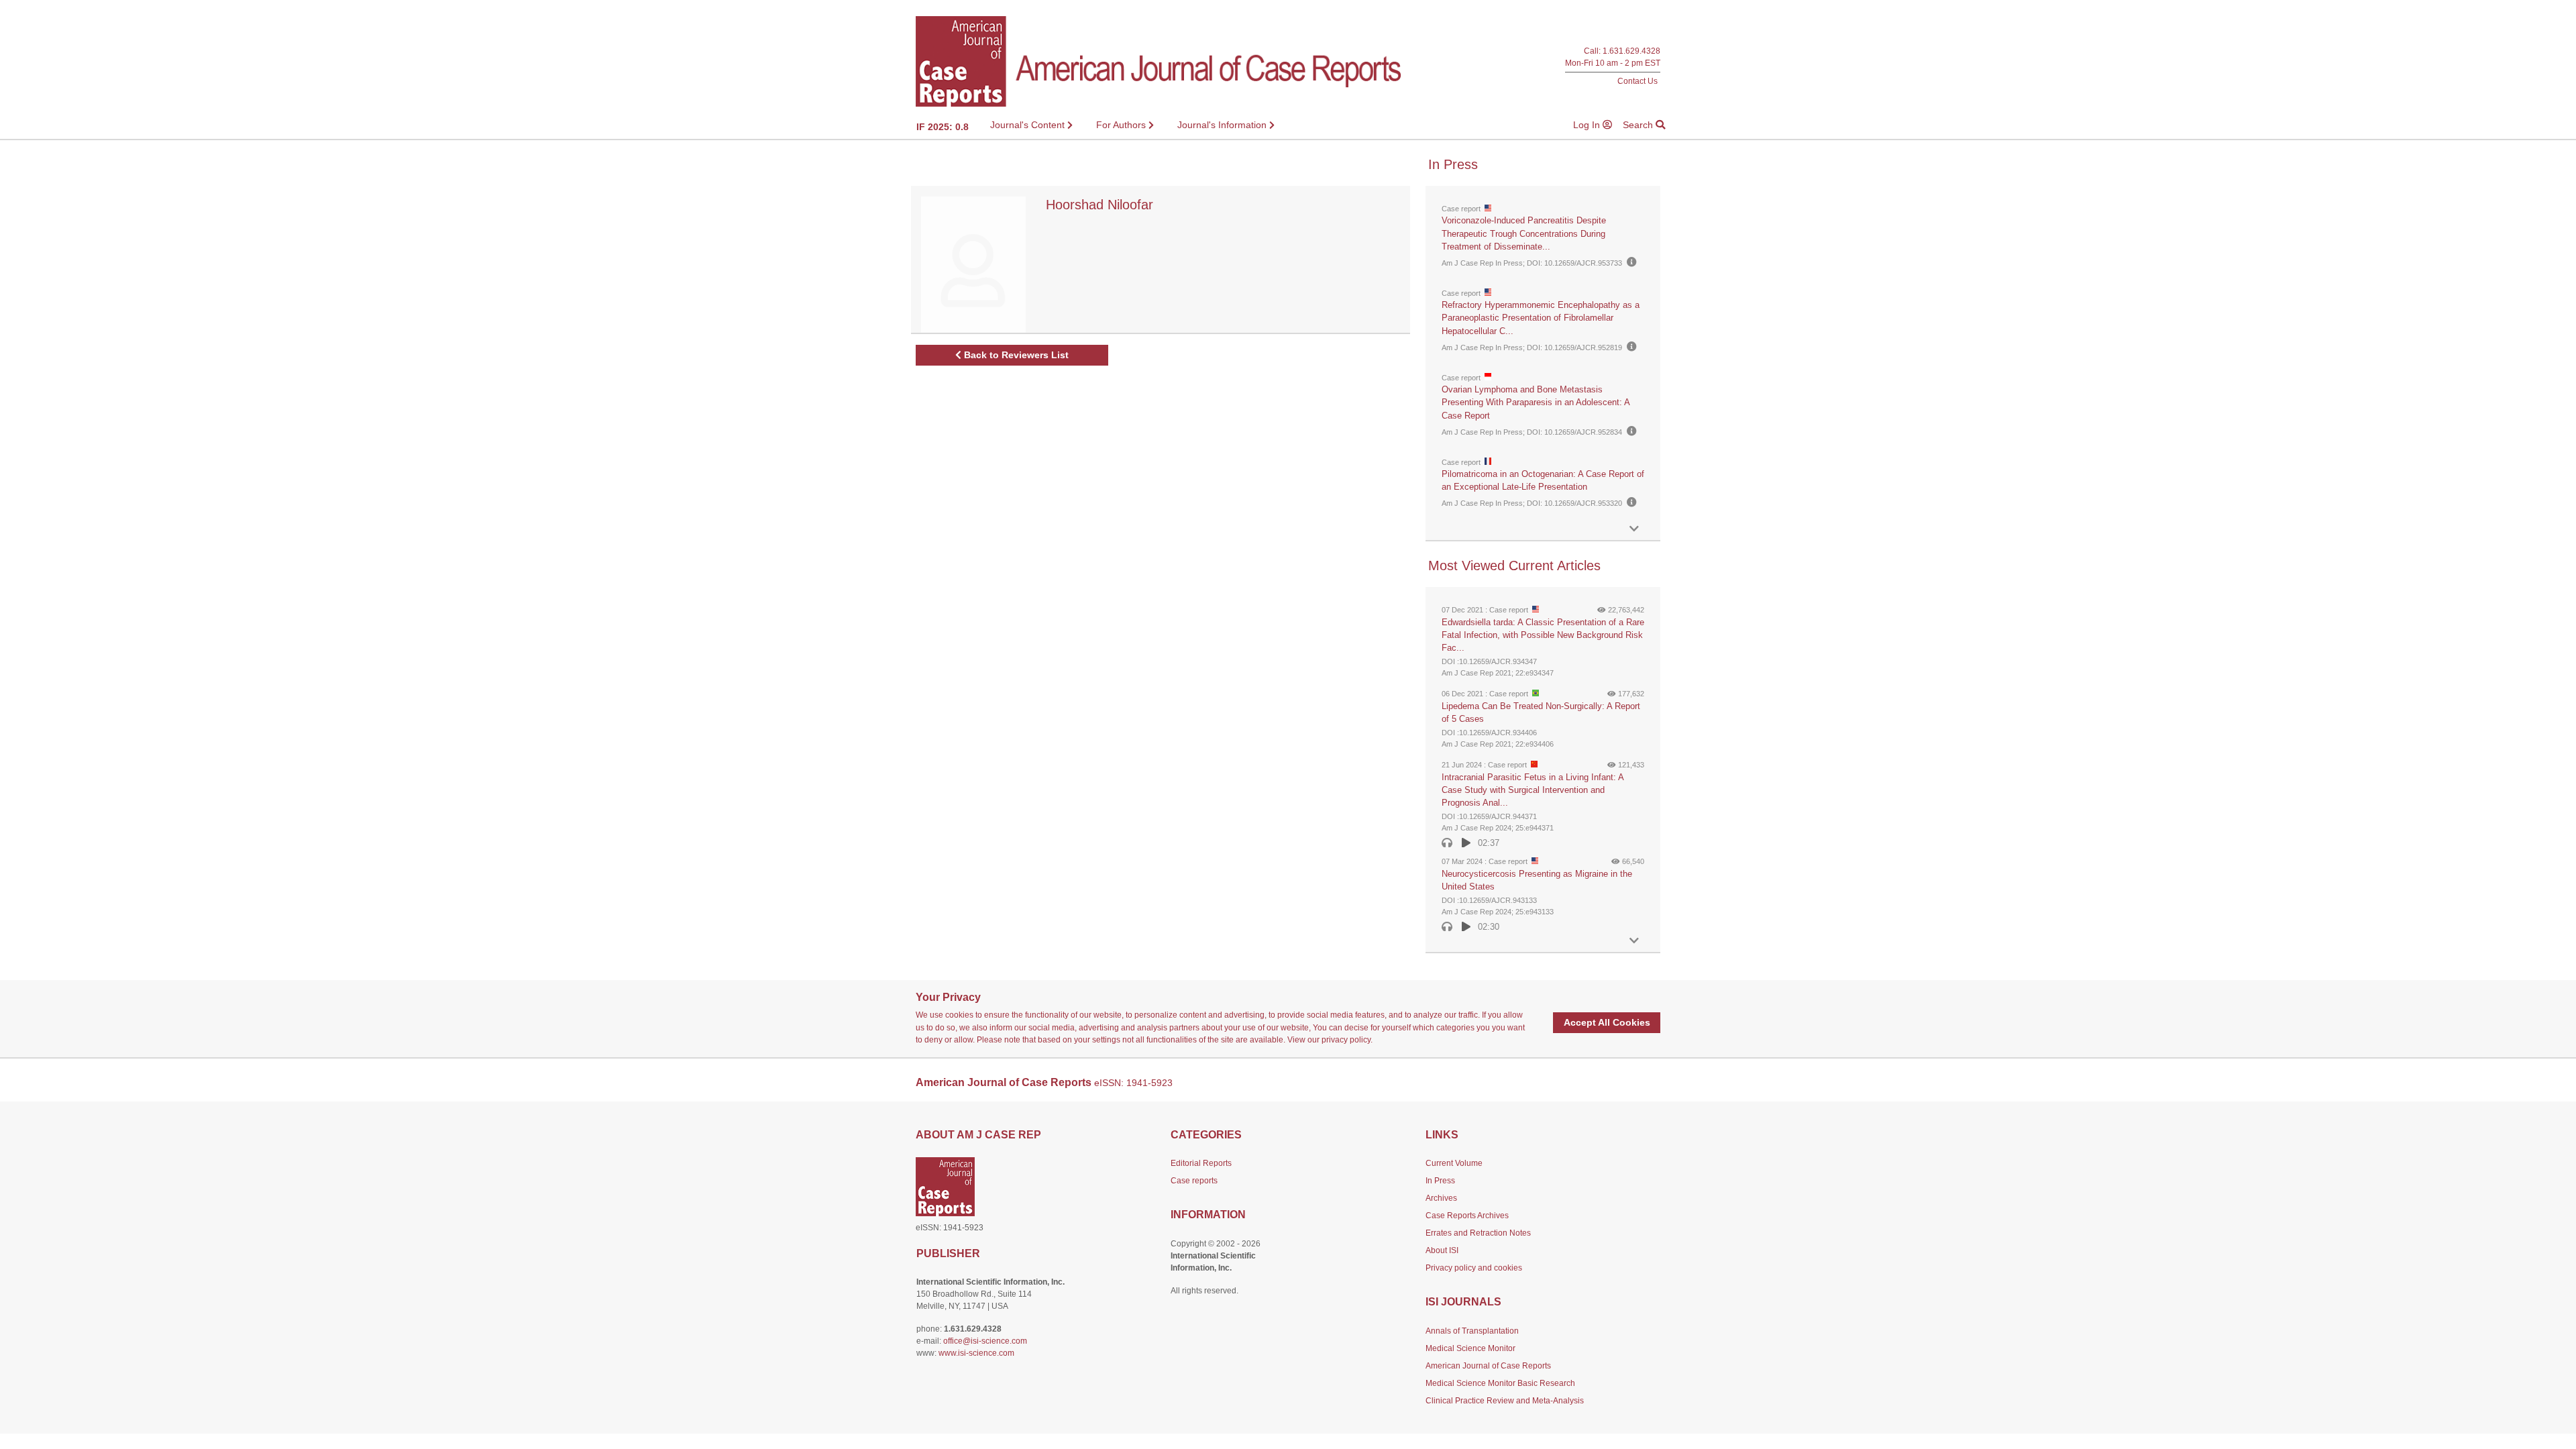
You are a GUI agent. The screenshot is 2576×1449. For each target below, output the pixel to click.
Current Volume (1454, 1163)
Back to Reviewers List (1015, 355)
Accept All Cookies (1607, 1022)
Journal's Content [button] (1029, 125)
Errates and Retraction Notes (1478, 1233)
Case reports (1194, 1181)
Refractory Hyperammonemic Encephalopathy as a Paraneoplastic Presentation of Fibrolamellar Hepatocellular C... (1541, 318)
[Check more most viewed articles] (1634, 941)
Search (1639, 125)
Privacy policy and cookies (1474, 1268)
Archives (1441, 1198)
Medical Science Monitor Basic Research (1500, 1383)
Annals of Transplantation (1472, 1331)
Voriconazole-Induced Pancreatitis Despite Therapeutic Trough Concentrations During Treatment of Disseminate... (1524, 233)
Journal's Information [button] (1223, 125)
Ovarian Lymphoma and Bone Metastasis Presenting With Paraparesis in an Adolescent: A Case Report (1536, 402)
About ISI (1442, 1250)
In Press (1440, 1181)
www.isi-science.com (976, 1353)
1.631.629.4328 (1631, 51)
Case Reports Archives (1467, 1216)
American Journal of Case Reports (1488, 1366)
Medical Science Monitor (1470, 1348)
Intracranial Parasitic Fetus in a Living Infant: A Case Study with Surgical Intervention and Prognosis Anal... (1533, 790)
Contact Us (1638, 81)
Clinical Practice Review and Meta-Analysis (1505, 1401)
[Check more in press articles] (1634, 529)
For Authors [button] (1122, 125)
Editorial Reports (1201, 1163)
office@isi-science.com (985, 1341)
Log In (1588, 125)
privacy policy (1346, 1040)
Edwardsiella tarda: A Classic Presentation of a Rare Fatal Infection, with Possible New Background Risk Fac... (1543, 635)
